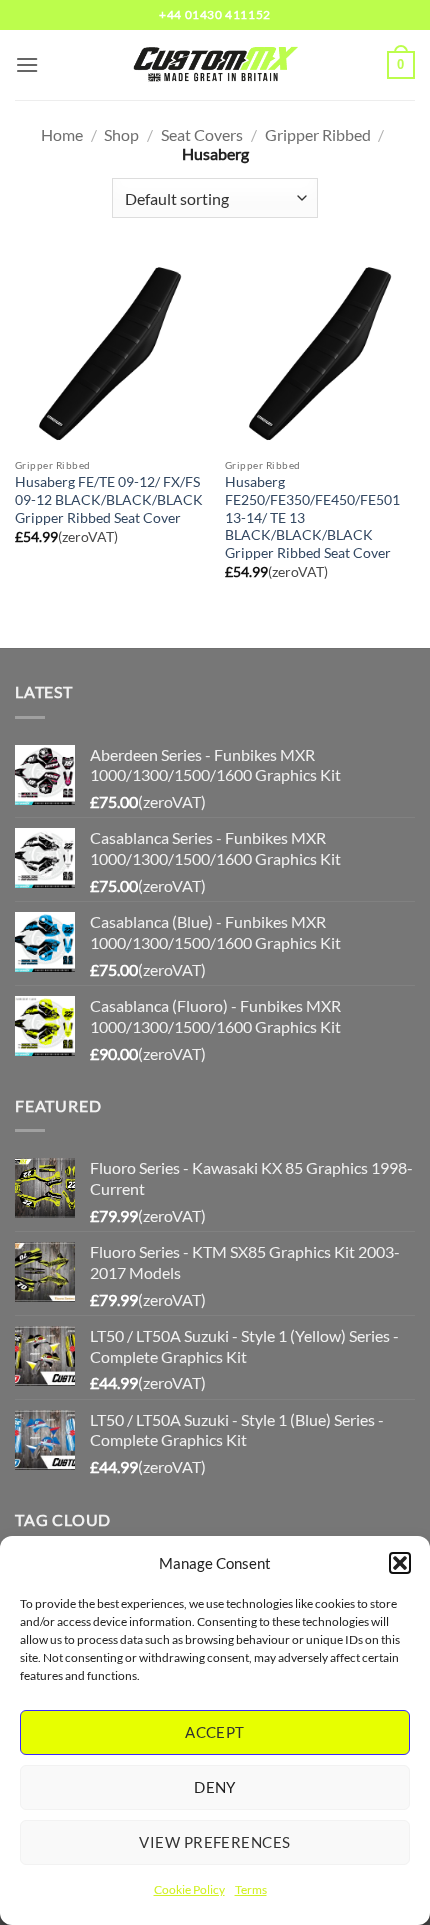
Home (62, 134)
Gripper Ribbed (318, 134)
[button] (400, 1563)
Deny (215, 1787)
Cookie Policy (189, 1889)
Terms (251, 1889)
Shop (121, 134)
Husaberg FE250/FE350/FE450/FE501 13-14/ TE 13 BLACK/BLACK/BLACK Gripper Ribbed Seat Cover (312, 517)
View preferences (214, 1842)
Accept (215, 1732)
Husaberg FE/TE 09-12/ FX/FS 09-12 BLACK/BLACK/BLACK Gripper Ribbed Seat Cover (109, 499)
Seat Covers (202, 134)
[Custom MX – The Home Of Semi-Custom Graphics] (215, 65)
